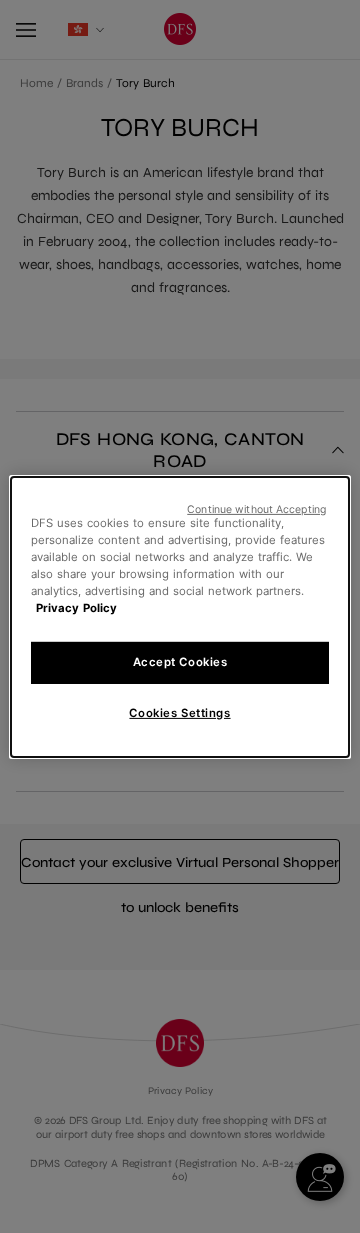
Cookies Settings (179, 713)
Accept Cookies (180, 662)
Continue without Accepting (256, 508)
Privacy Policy (76, 608)
